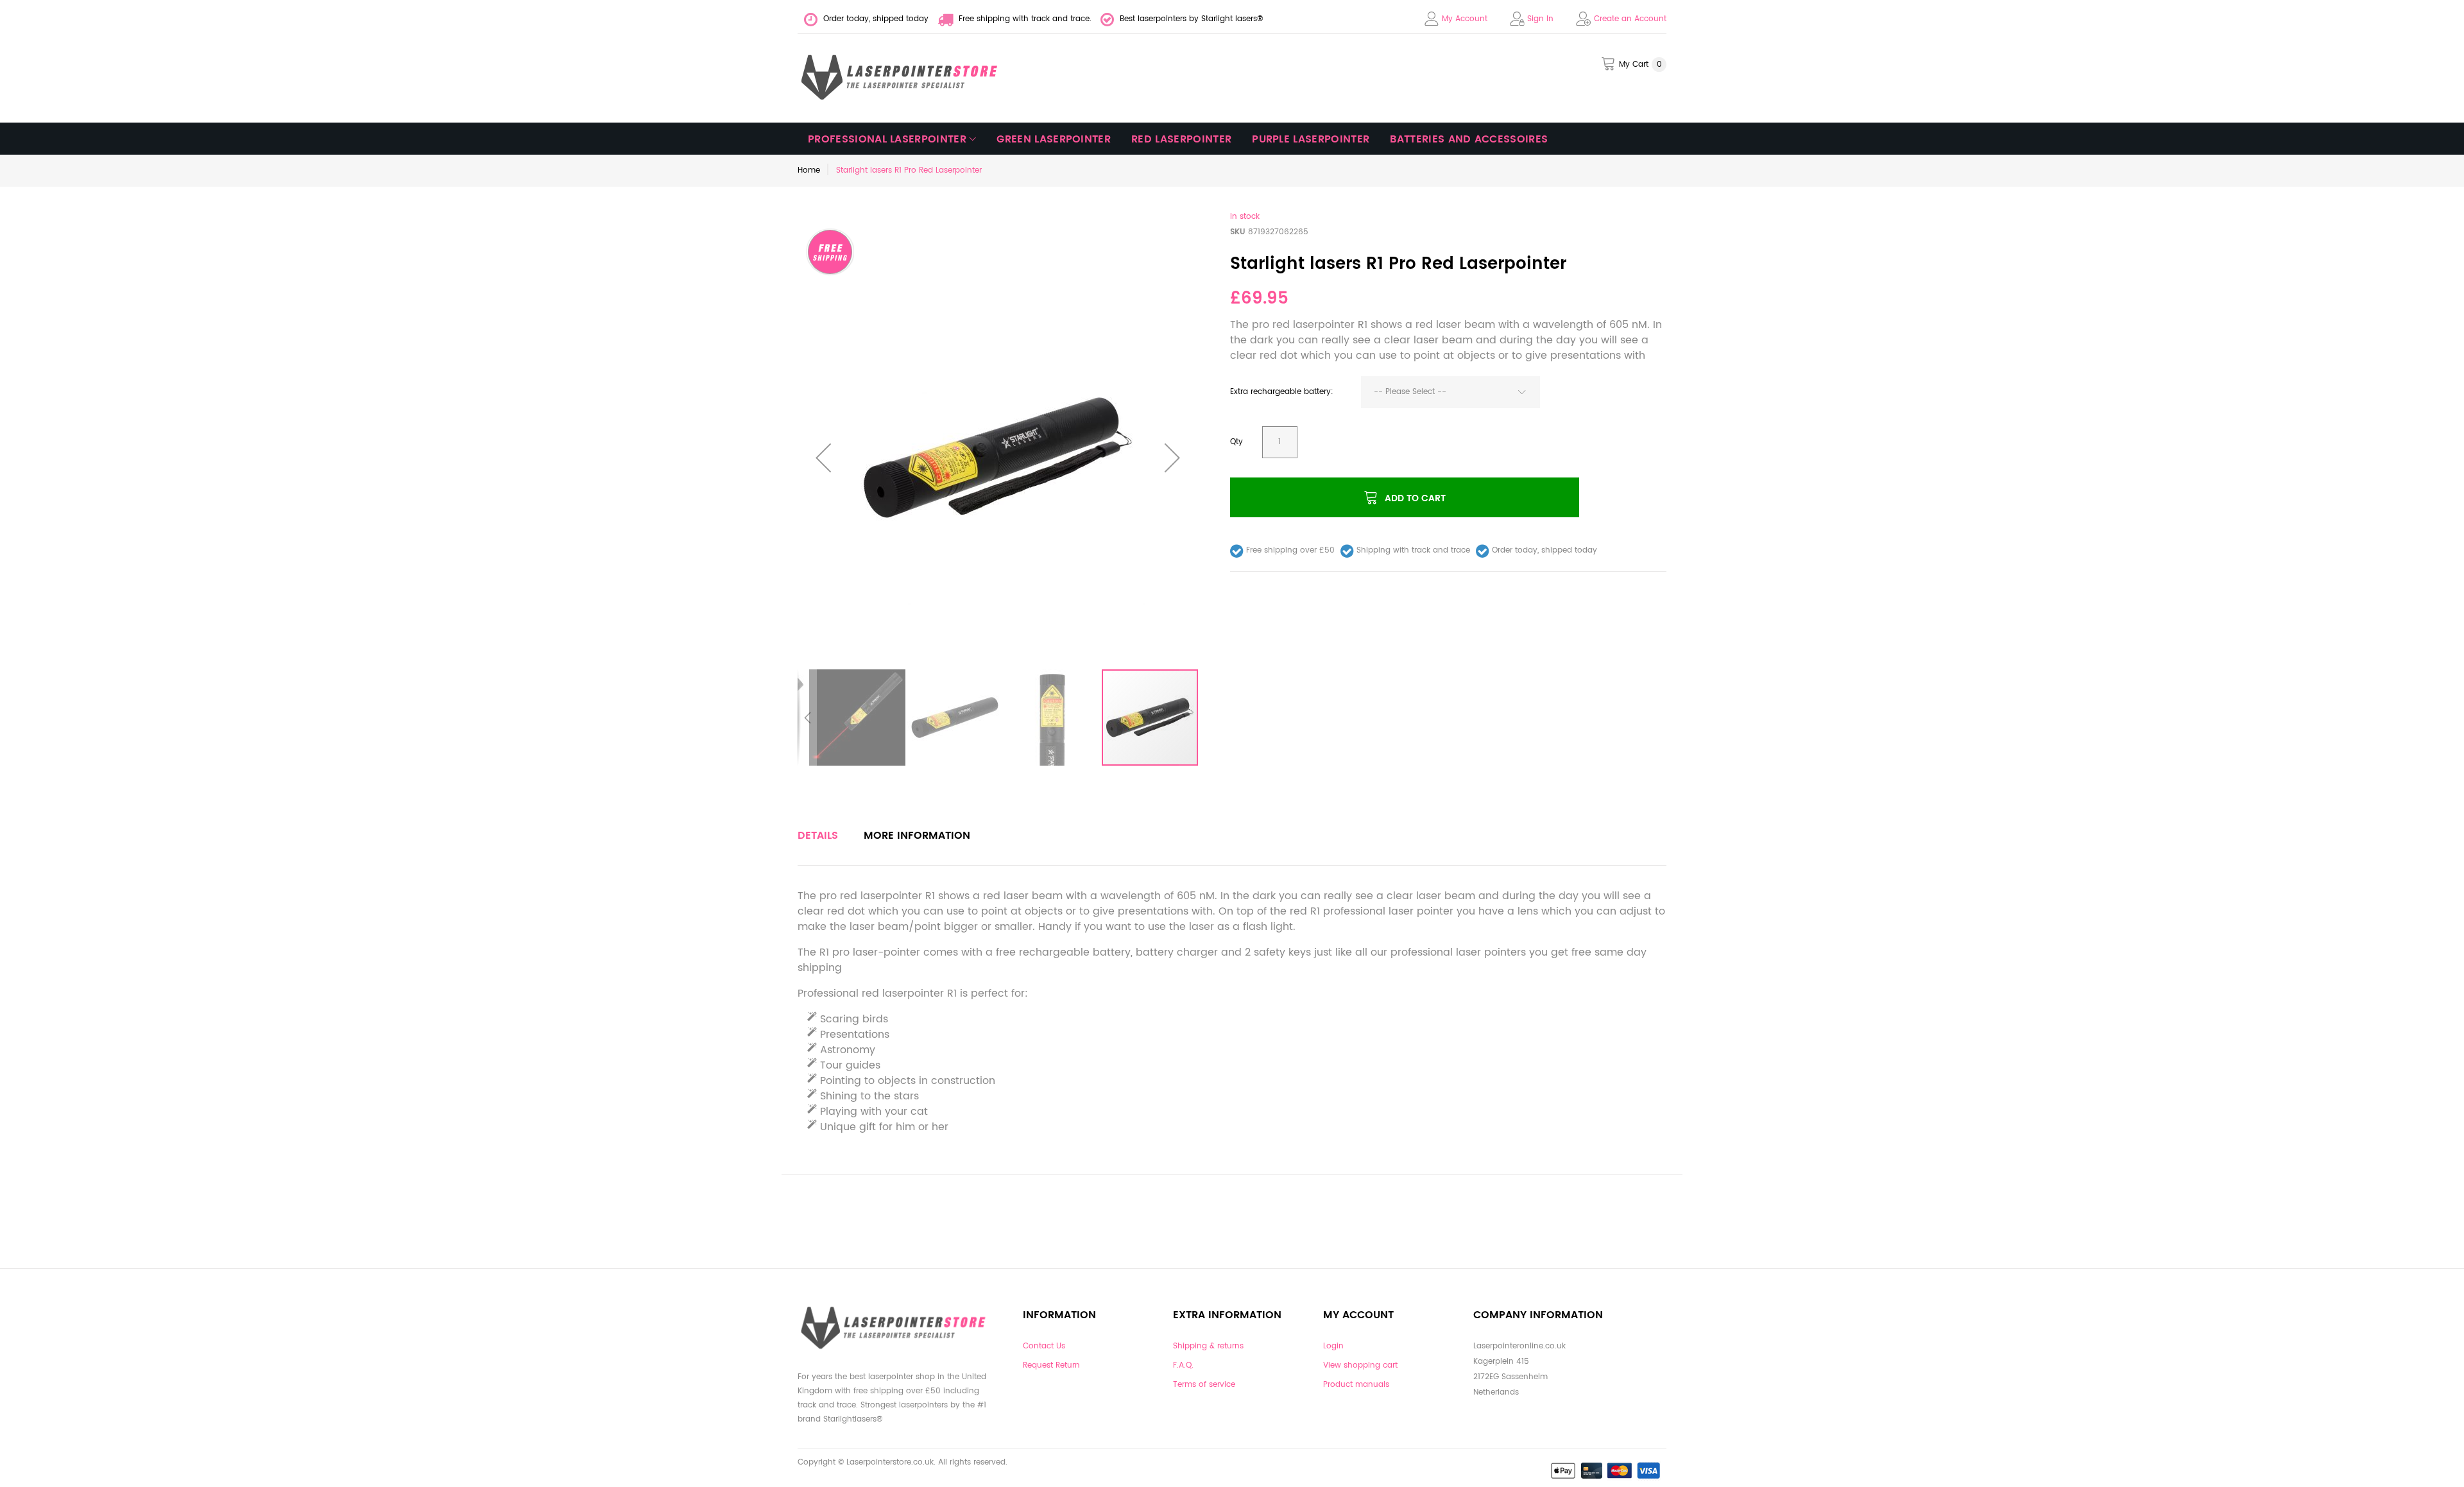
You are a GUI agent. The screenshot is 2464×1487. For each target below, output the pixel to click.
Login (1333, 1346)
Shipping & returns (1208, 1346)
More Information (917, 836)
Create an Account (1630, 19)
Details (818, 836)
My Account (1465, 19)
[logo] (900, 78)
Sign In (1540, 19)
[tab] (818, 836)
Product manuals (1356, 1385)
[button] (823, 458)
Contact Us (1044, 1346)
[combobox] (1450, 392)
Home (809, 170)
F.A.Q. (1183, 1365)
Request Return (1051, 1365)
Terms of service (1204, 1385)
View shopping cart (1360, 1365)
